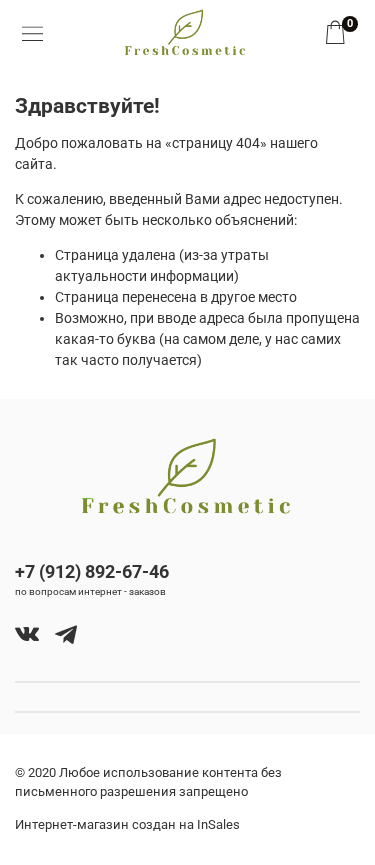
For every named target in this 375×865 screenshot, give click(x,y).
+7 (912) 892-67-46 (92, 571)
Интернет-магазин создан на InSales (127, 824)
